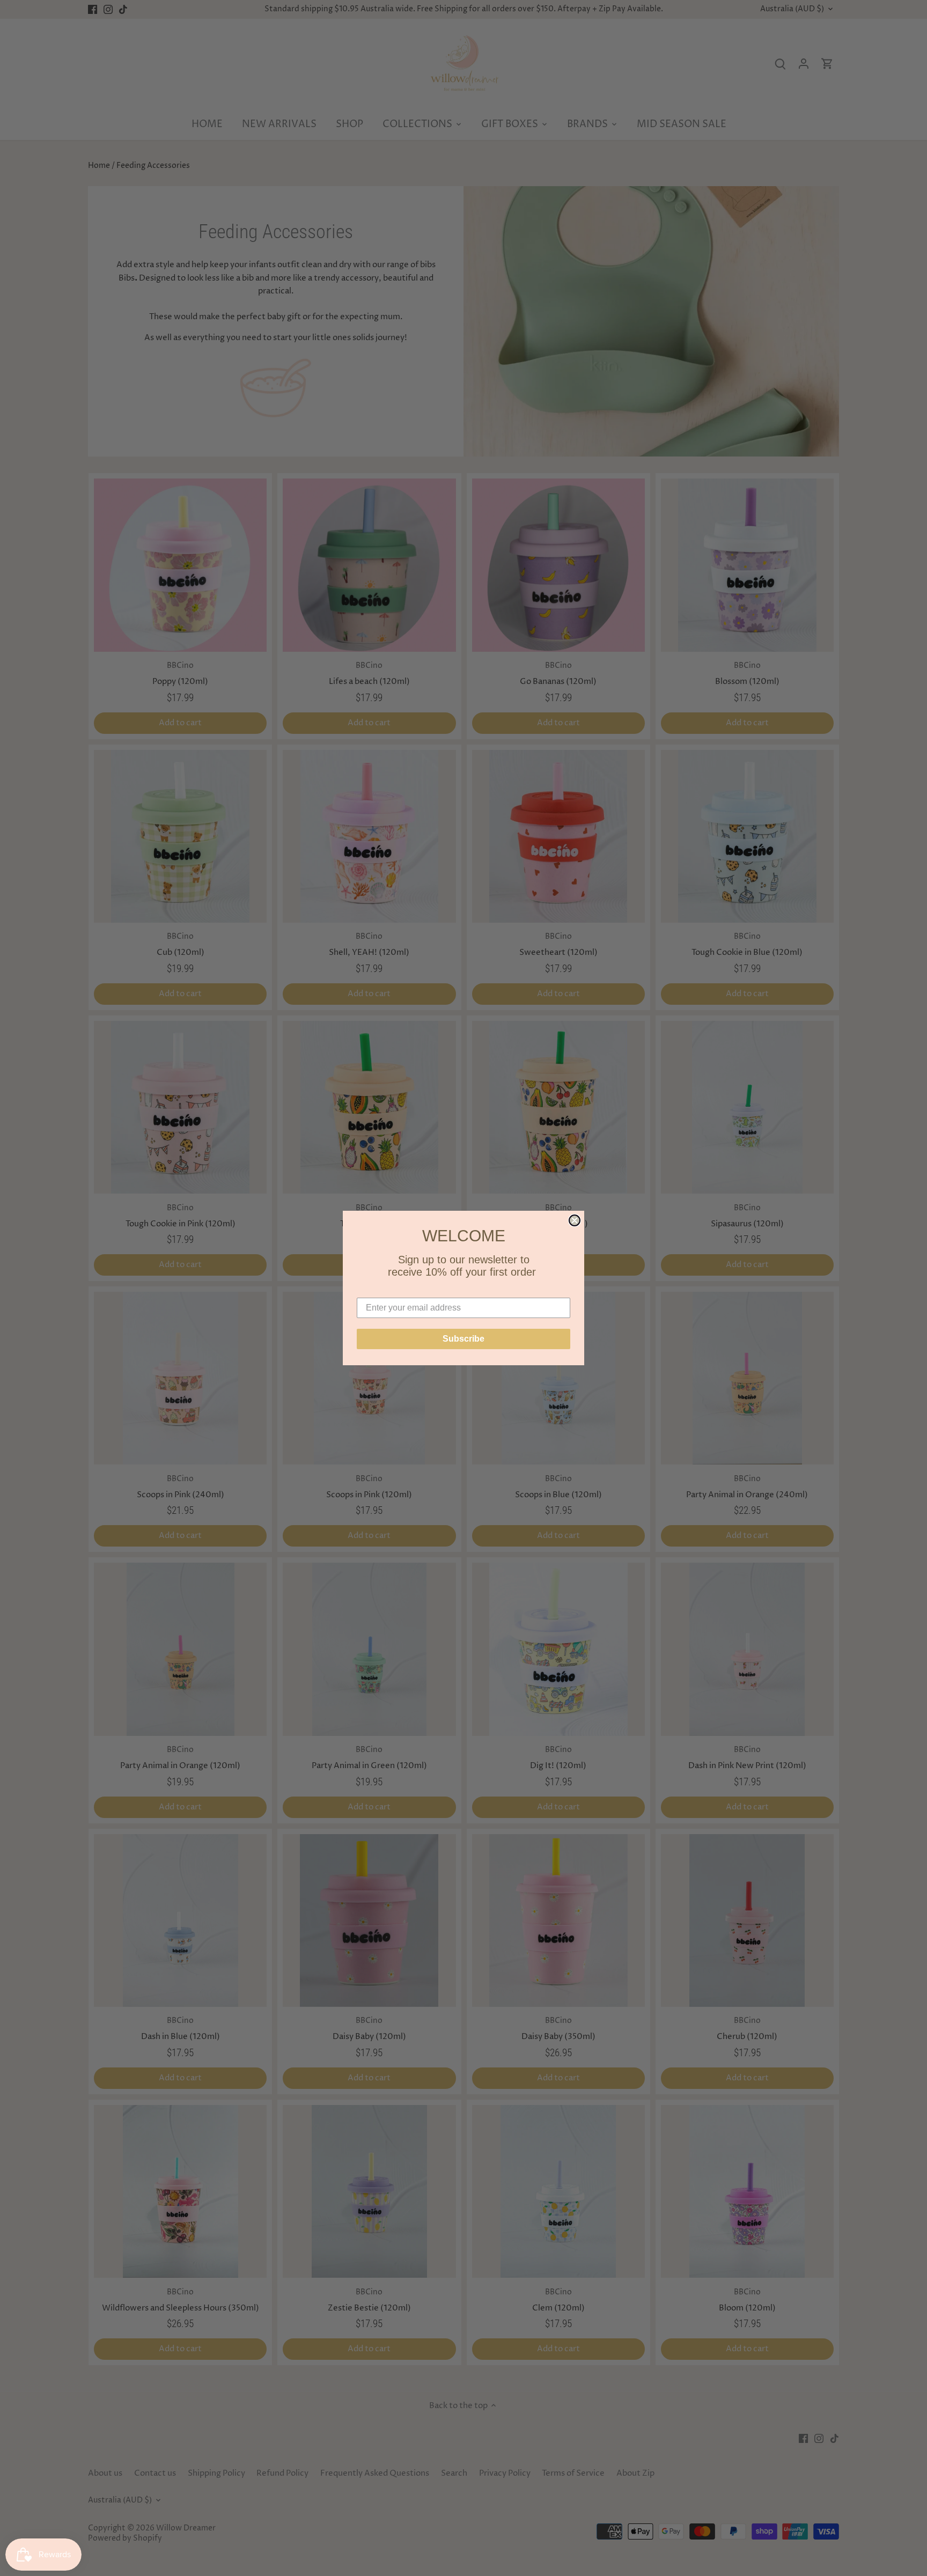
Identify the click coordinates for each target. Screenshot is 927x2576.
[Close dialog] (575, 1220)
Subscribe (464, 1339)
